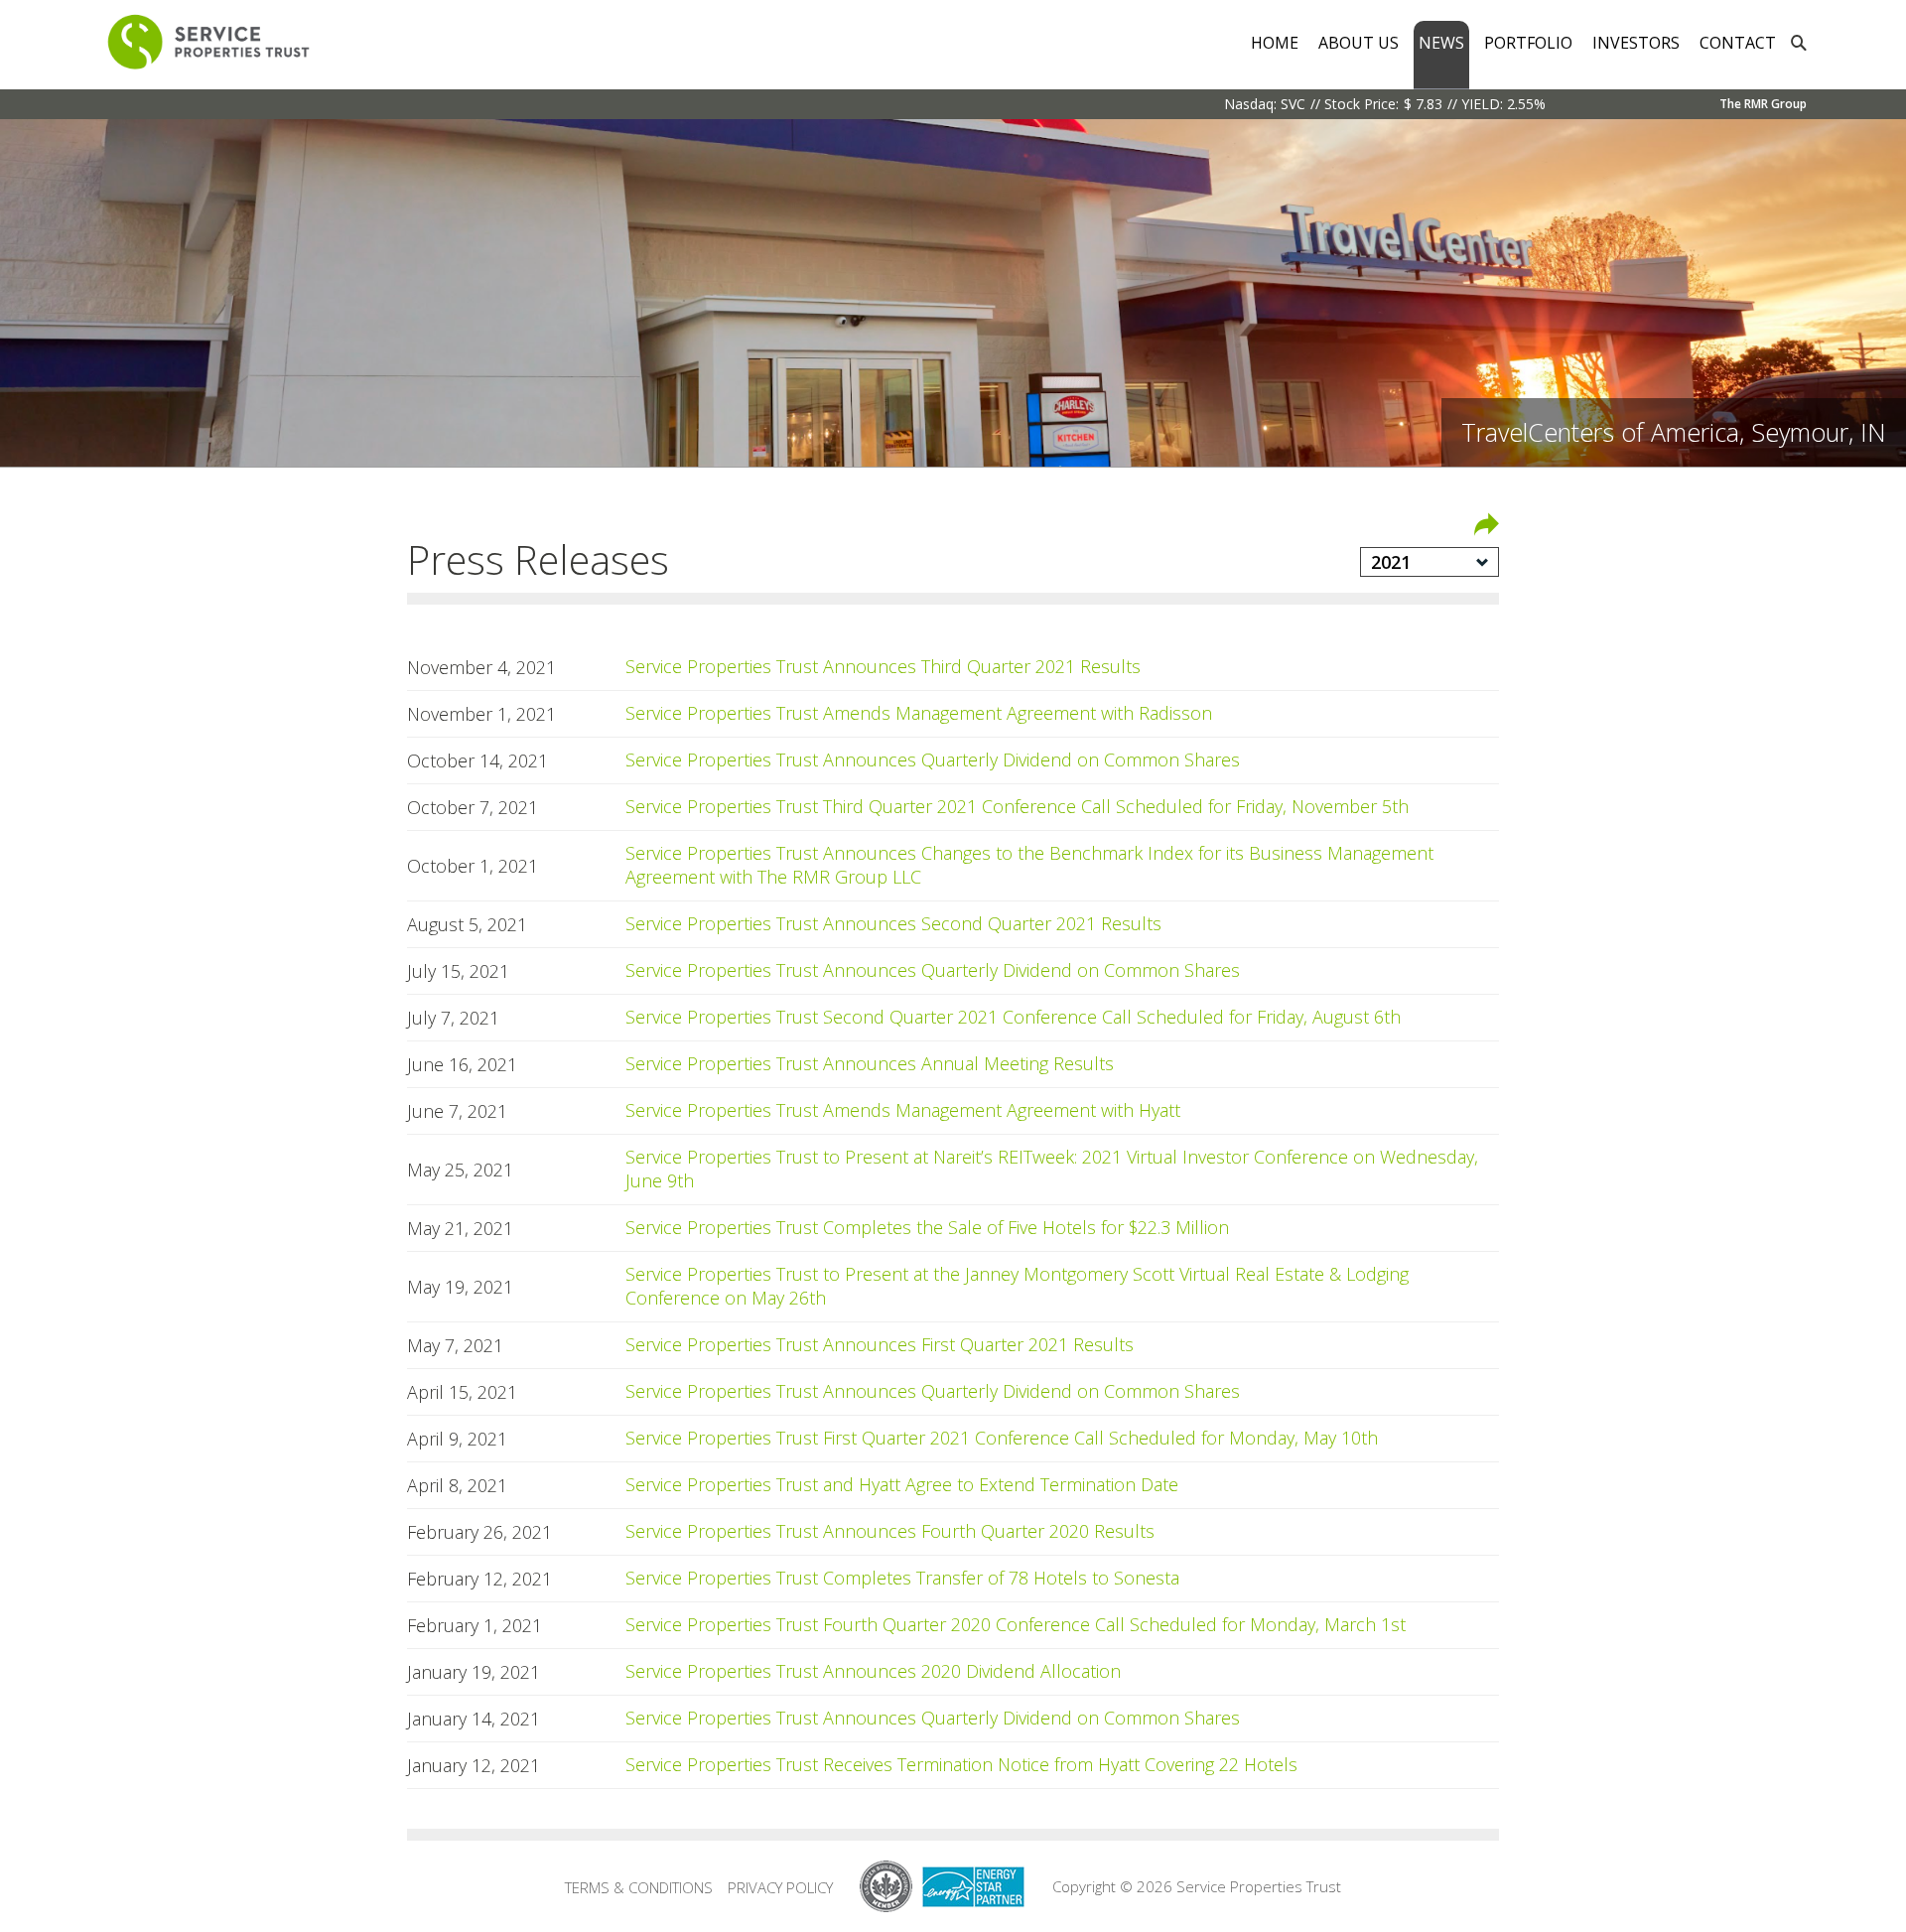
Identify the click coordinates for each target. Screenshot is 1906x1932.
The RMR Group (1763, 104)
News (1441, 43)
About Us (1359, 43)
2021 (1391, 562)
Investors (1636, 43)
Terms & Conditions (639, 1887)
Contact (1738, 43)
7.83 (1429, 104)
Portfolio (1528, 43)
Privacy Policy (780, 1887)
